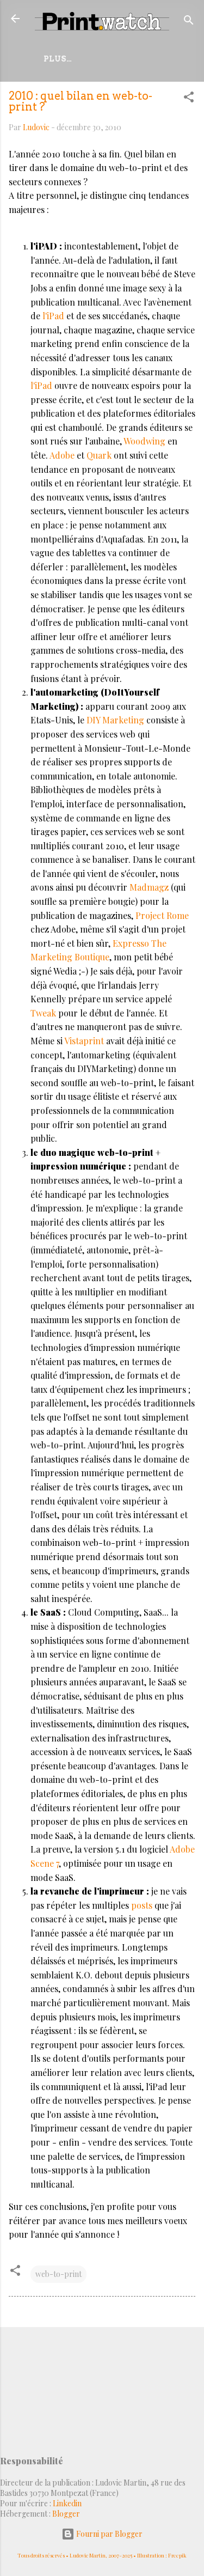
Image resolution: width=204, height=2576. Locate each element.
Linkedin (67, 2503)
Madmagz (150, 887)
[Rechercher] (189, 22)
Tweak (44, 1013)
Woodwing (146, 441)
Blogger (66, 2514)
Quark (100, 455)
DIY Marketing (115, 720)
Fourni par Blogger (109, 2534)
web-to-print (58, 2274)
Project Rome (162, 915)
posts (143, 1905)
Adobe (63, 455)
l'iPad (54, 316)
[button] (189, 99)
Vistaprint (85, 1041)
